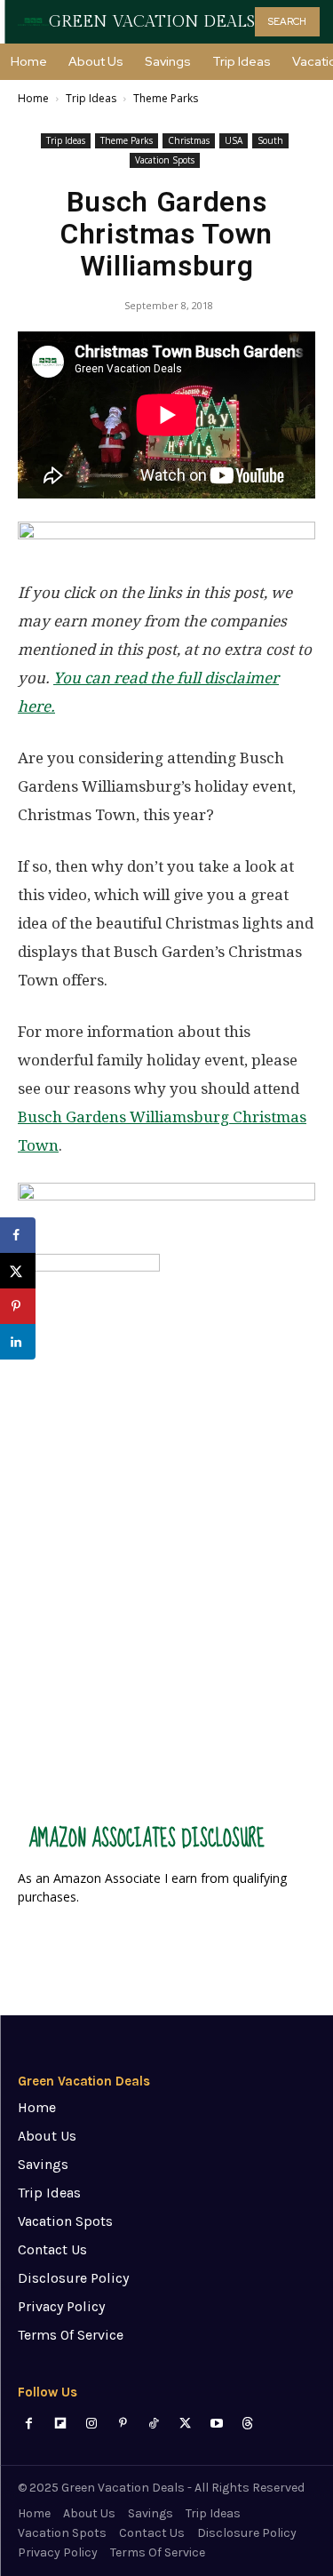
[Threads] (247, 2424)
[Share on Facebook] (18, 1235)
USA (234, 140)
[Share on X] (18, 1271)
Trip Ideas (91, 98)
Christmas (189, 140)
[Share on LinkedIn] (18, 1342)
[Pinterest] (123, 2424)
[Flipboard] (60, 2424)
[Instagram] (91, 2424)
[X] (185, 2424)
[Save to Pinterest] (18, 1306)
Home (33, 98)
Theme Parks (166, 98)
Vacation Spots (165, 160)
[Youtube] (216, 2424)
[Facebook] (29, 2424)
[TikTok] (154, 2424)
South (270, 140)
